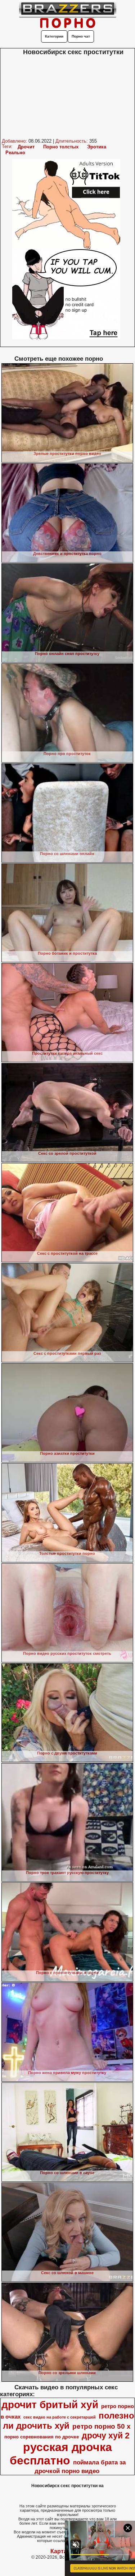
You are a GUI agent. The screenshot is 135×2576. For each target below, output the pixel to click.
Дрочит (26, 147)
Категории (54, 36)
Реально (15, 153)
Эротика (97, 147)
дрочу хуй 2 (106, 2436)
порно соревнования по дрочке (42, 2437)
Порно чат (81, 36)
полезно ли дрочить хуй (69, 2421)
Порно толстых (61, 147)
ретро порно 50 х (102, 2426)
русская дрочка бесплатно (61, 2454)
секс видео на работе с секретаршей (60, 2417)
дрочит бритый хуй (50, 2405)
